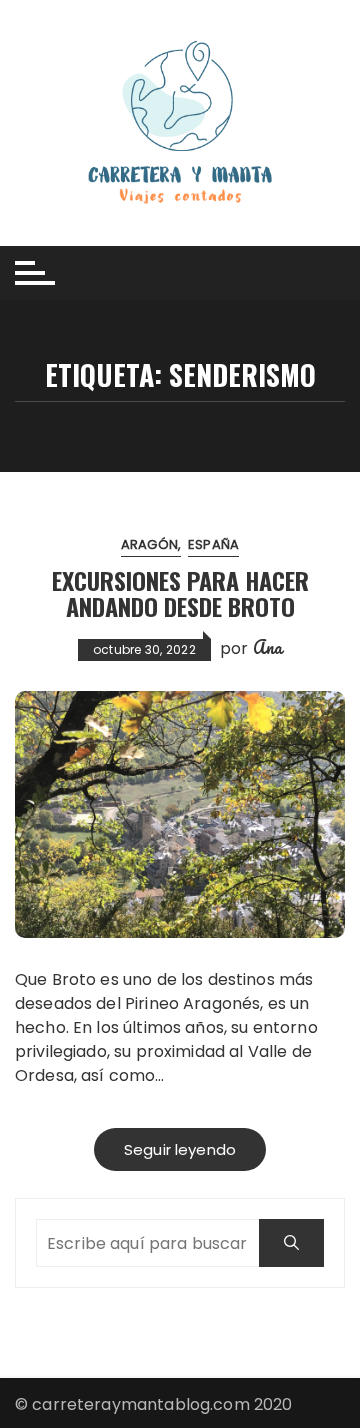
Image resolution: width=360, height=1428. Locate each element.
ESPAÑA (213, 544)
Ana (267, 647)
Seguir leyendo (180, 1149)
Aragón (149, 544)
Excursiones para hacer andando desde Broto (180, 593)
